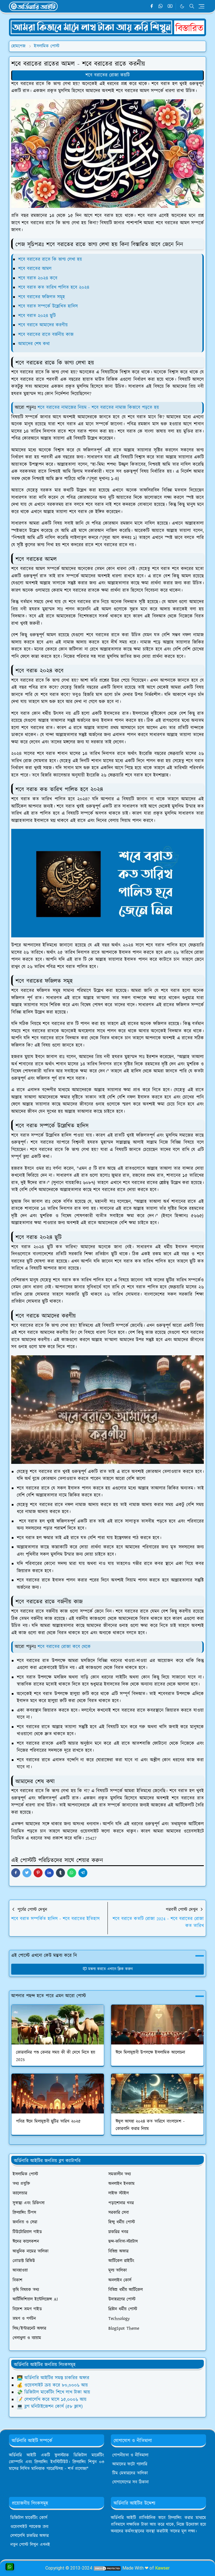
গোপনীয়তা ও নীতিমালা (130, 2455)
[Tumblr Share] (60, 1873)
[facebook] (152, 6)
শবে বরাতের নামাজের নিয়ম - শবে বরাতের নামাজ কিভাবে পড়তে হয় (98, 408)
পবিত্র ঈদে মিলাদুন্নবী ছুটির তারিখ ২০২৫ (48, 2121)
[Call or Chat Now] (10, 2567)
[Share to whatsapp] (72, 1873)
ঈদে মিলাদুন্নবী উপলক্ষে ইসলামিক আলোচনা (150, 2052)
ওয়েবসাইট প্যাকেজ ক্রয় (29, 2527)
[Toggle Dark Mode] (182, 6)
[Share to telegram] (83, 1873)
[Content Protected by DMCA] (107, 2568)
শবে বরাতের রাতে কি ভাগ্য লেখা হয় (50, 259)
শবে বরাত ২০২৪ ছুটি (37, 316)
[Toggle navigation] (201, 6)
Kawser (162, 2568)
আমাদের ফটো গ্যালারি (130, 2464)
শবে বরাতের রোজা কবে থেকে (64, 1647)
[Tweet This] (27, 1873)
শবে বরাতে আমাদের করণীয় (43, 325)
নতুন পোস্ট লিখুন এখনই (30, 2545)
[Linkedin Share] (49, 1873)
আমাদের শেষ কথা (34, 344)
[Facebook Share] (16, 1873)
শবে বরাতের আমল (35, 269)
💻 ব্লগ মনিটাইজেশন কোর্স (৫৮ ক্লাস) (50, 2407)
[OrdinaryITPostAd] (107, 27)
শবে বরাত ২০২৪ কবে (38, 278)
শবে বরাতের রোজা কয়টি (107, 75)
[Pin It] (38, 1873)
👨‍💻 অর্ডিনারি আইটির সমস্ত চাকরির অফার (53, 2378)
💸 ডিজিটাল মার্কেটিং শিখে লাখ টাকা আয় (53, 2392)
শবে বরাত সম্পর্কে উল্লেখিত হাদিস (48, 306)
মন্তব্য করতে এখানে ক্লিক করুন (110, 1969)
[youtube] (170, 6)
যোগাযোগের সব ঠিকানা (130, 2482)
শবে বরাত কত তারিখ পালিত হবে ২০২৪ (54, 287)
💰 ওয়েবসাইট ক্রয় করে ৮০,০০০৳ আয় (52, 2385)
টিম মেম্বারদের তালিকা (130, 2473)
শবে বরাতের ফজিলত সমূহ (42, 297)
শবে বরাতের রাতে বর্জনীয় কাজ (46, 335)
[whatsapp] (161, 6)
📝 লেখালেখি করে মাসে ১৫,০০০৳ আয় (52, 2400)
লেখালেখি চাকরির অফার (30, 2536)
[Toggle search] (192, 6)
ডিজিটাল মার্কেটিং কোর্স (29, 2518)
